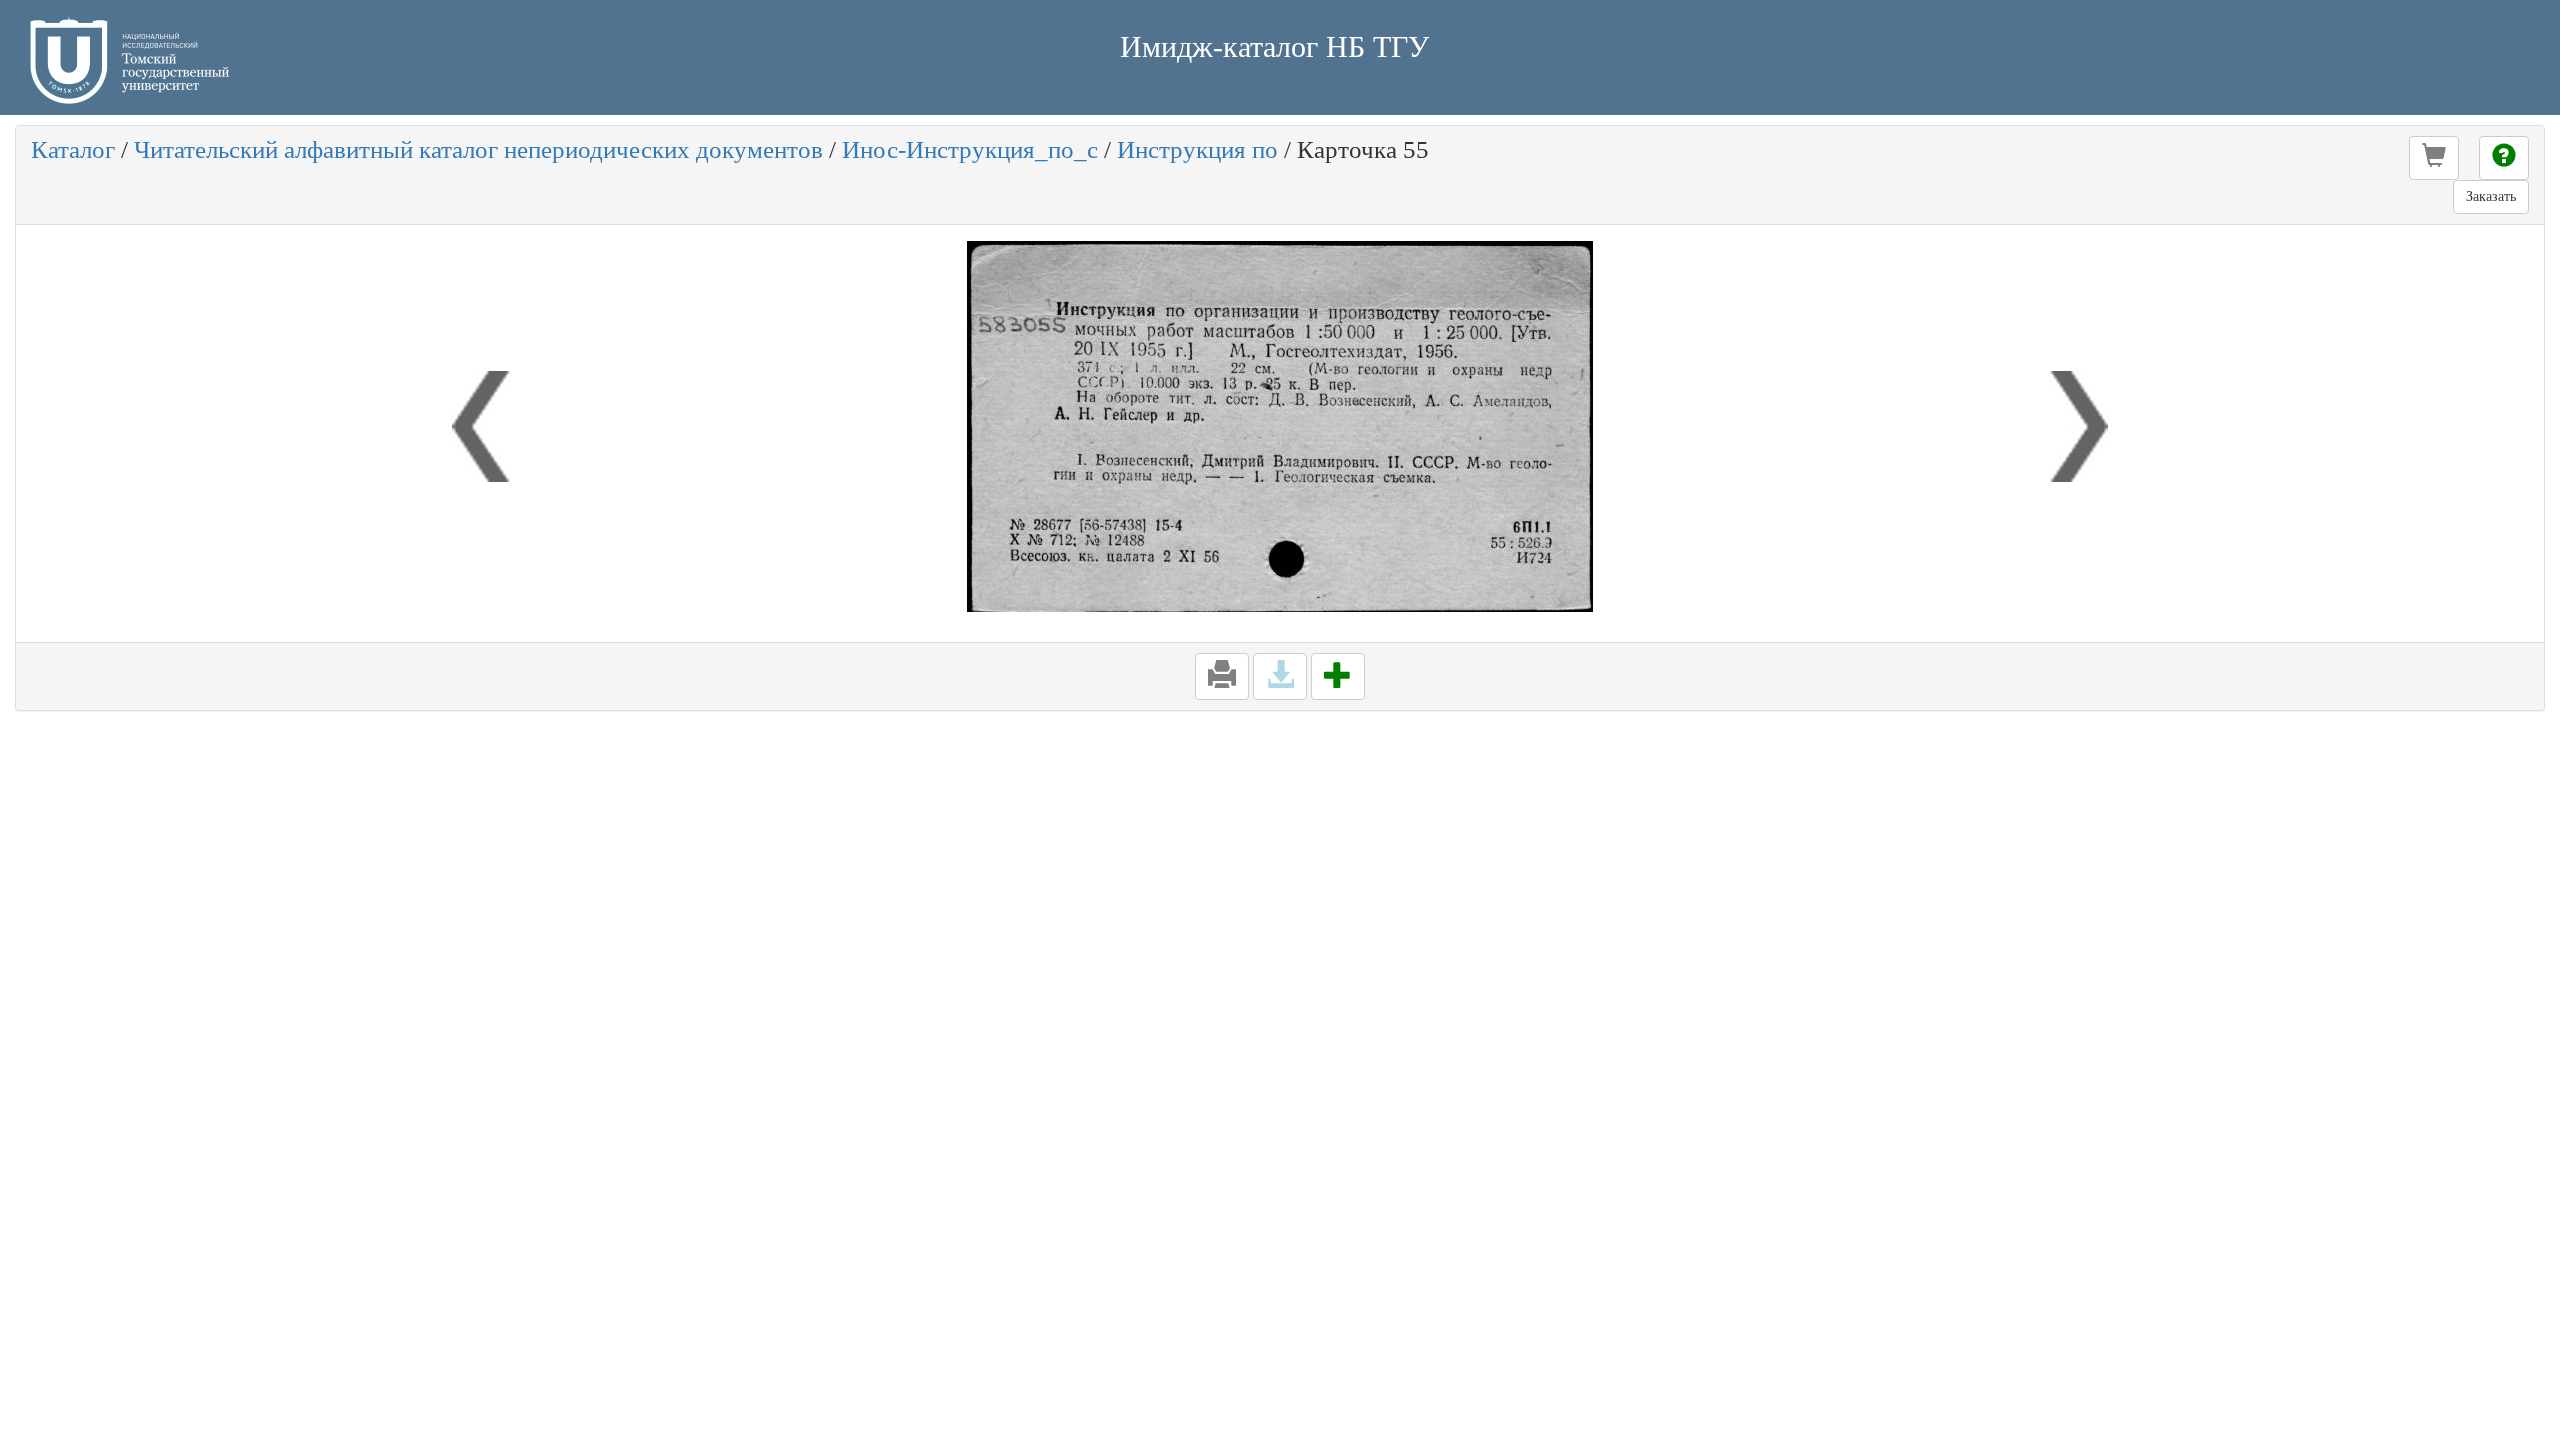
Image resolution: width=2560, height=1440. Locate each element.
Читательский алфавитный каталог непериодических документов (478, 149)
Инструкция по (1197, 149)
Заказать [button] (2491, 196)
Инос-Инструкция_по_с (970, 149)
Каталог (73, 149)
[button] (2434, 158)
